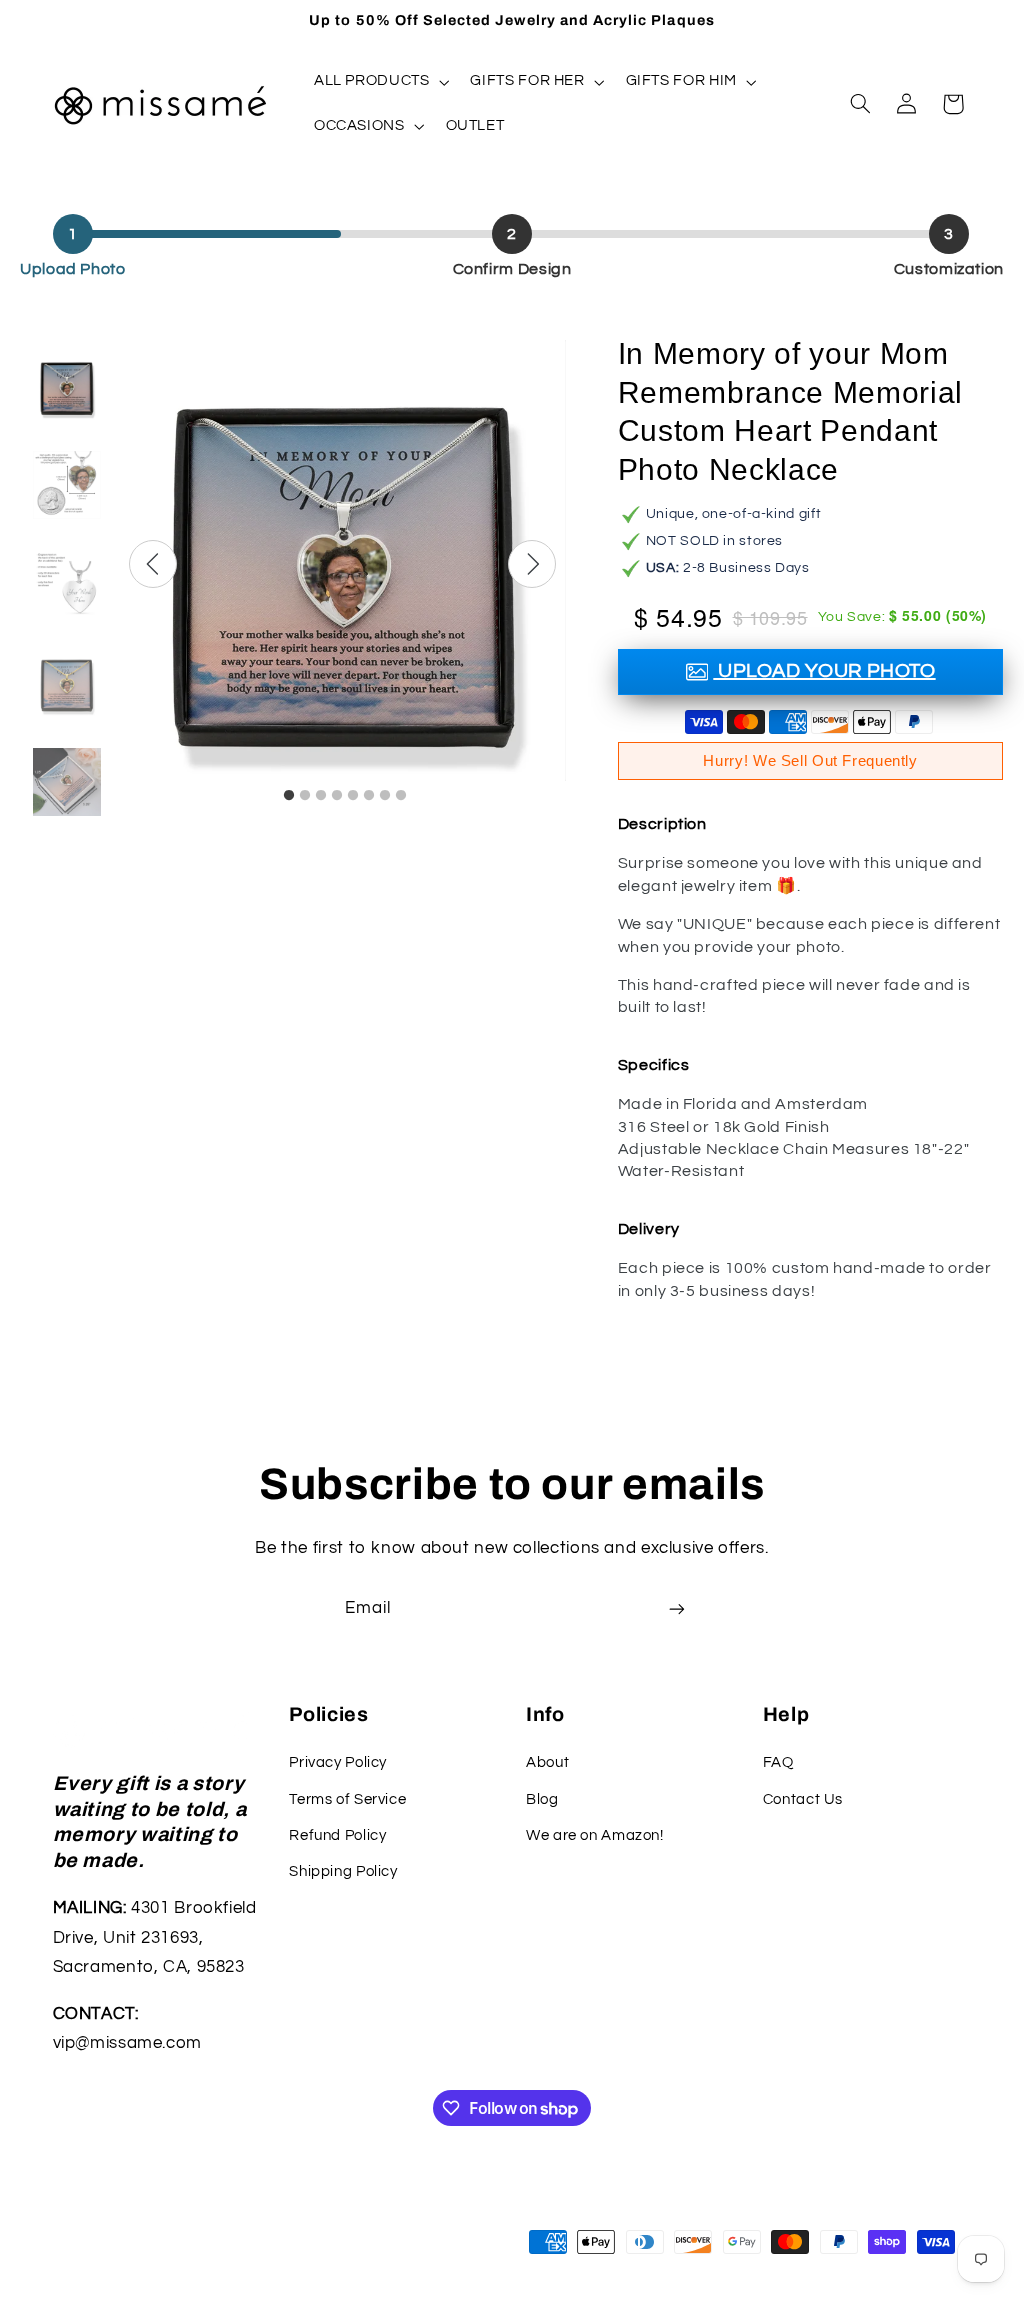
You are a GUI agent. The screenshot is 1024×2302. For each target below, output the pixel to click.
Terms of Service (347, 1799)
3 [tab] (321, 796)
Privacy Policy (338, 1762)
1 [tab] (289, 796)
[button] (379, 82)
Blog (542, 1799)
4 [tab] (337, 796)
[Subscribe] (677, 1609)
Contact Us (803, 1799)
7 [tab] (385, 796)
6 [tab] (369, 796)
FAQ (778, 1762)
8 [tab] (401, 796)
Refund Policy (337, 1835)
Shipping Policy (343, 1871)
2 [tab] (305, 796)
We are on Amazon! (595, 1835)
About (547, 1762)
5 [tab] (353, 796)
